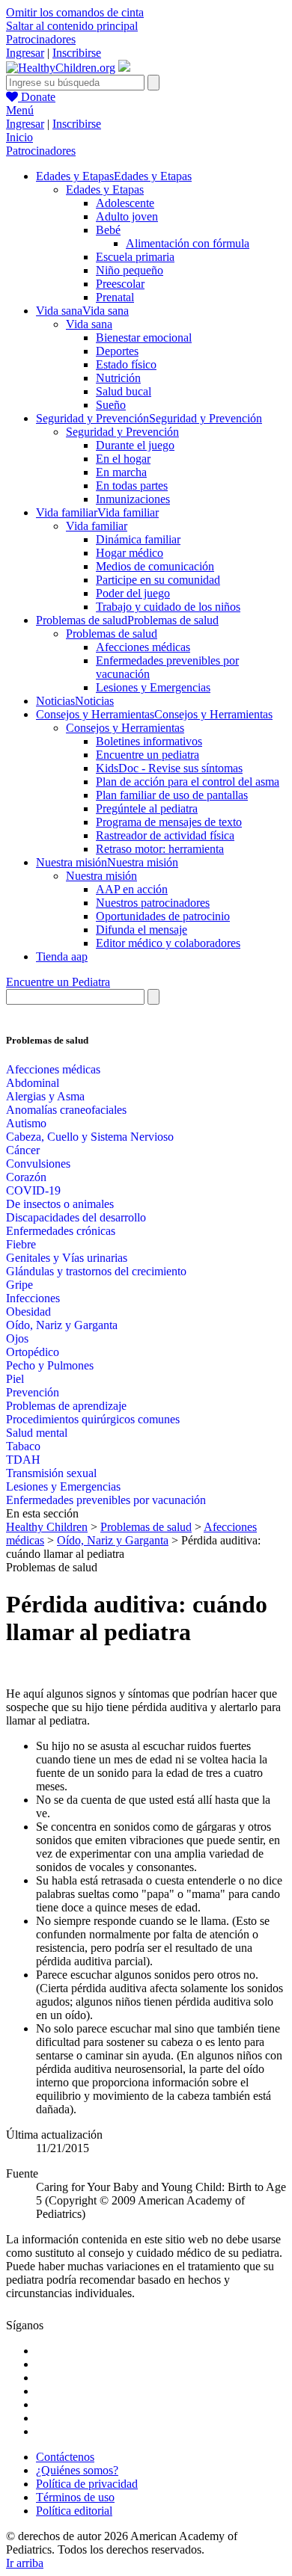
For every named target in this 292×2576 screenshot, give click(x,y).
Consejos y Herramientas (125, 728)
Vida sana (89, 324)
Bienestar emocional (144, 338)
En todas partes (132, 486)
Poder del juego (133, 593)
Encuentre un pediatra (147, 755)
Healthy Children (47, 1527)
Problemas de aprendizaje (66, 1406)
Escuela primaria (135, 257)
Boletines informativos (149, 741)
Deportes (117, 351)
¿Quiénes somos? (77, 2470)
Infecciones (33, 1298)
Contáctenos (65, 2457)
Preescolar (120, 284)
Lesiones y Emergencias (153, 687)
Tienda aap (62, 956)
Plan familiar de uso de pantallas (172, 795)
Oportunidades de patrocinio (163, 916)
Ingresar (25, 53)
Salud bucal (124, 391)
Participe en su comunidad (158, 580)
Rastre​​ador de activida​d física (165, 835)
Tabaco (23, 1446)
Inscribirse (77, 53)
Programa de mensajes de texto (169, 822)
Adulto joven (127, 216)
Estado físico (126, 364)
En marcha (121, 472)
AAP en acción (132, 889)
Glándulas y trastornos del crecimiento (96, 1271)
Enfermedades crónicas (61, 1231)
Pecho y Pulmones (50, 1365)
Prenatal (115, 297)
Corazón (26, 1177)
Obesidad (28, 1312)
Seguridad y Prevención (122, 432)
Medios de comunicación (155, 566)
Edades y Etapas (105, 189)
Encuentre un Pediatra (58, 982)
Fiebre (21, 1244)
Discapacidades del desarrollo (76, 1217)
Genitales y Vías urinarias (67, 1258)
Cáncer (23, 1150)
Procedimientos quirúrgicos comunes (93, 1419)
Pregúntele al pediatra (147, 808)
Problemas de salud (112, 634)
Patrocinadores (41, 39)
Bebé (108, 230)
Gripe (19, 1285)
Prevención (33, 1392)
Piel (15, 1379)
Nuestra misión (101, 876)
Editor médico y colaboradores (168, 943)
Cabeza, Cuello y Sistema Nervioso (90, 1137)
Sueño (111, 405)
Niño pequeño (130, 270)
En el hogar (123, 459)
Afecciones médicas (143, 647)
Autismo (26, 1123)
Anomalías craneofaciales (66, 1110)
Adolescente (125, 203)
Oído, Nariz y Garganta (62, 1325)
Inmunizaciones (133, 499)
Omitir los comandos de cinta (75, 12)
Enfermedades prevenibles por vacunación (106, 1500)
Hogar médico (130, 553)
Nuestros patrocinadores (153, 903)
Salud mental (37, 1433)
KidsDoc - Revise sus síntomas (169, 768)
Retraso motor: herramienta (160, 849)
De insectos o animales (60, 1204)
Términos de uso (75, 2497)
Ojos (17, 1338)
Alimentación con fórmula (188, 243)
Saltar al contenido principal (72, 26)
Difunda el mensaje (142, 930)
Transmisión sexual (51, 1473)
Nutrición (118, 378)
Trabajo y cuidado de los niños (168, 607)
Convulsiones (38, 1164)
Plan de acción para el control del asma (188, 782)
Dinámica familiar (138, 539)
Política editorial (74, 2511)
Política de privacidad (87, 2484)
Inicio (19, 137)
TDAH (23, 1460)
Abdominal (33, 1083)
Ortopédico (33, 1352)
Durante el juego (135, 445)
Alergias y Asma (45, 1096)
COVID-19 (33, 1190)
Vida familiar (97, 526)
